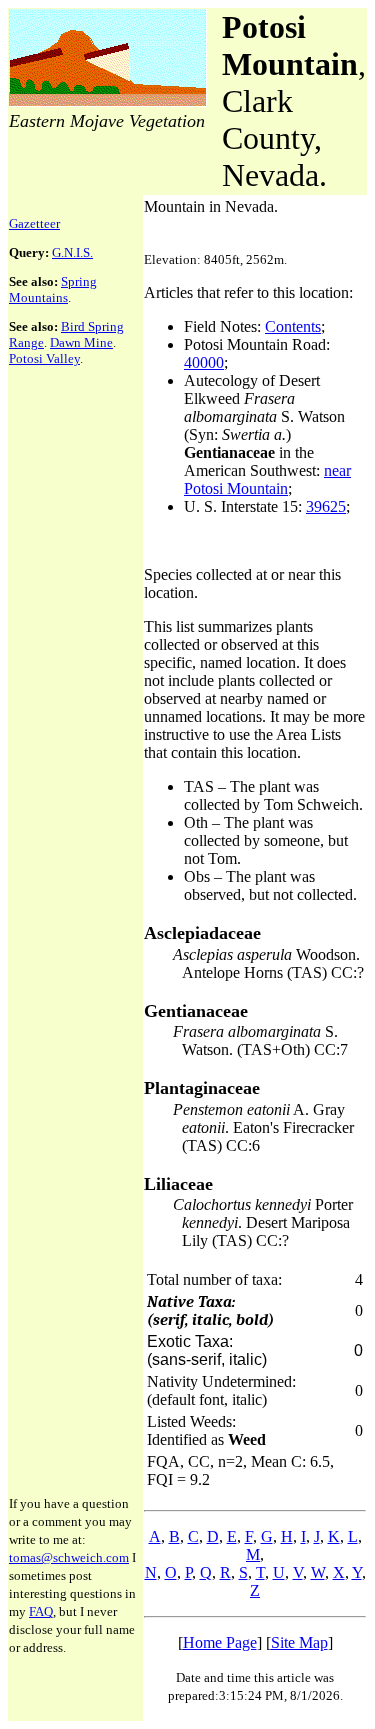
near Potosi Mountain (267, 479)
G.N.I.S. (72, 252)
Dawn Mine (81, 342)
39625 (326, 506)
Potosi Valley (44, 358)
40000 (204, 362)
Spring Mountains (53, 289)
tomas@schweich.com (69, 1557)
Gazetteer (34, 223)
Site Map (299, 1642)
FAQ (41, 1611)
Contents (293, 326)
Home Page (220, 1642)
